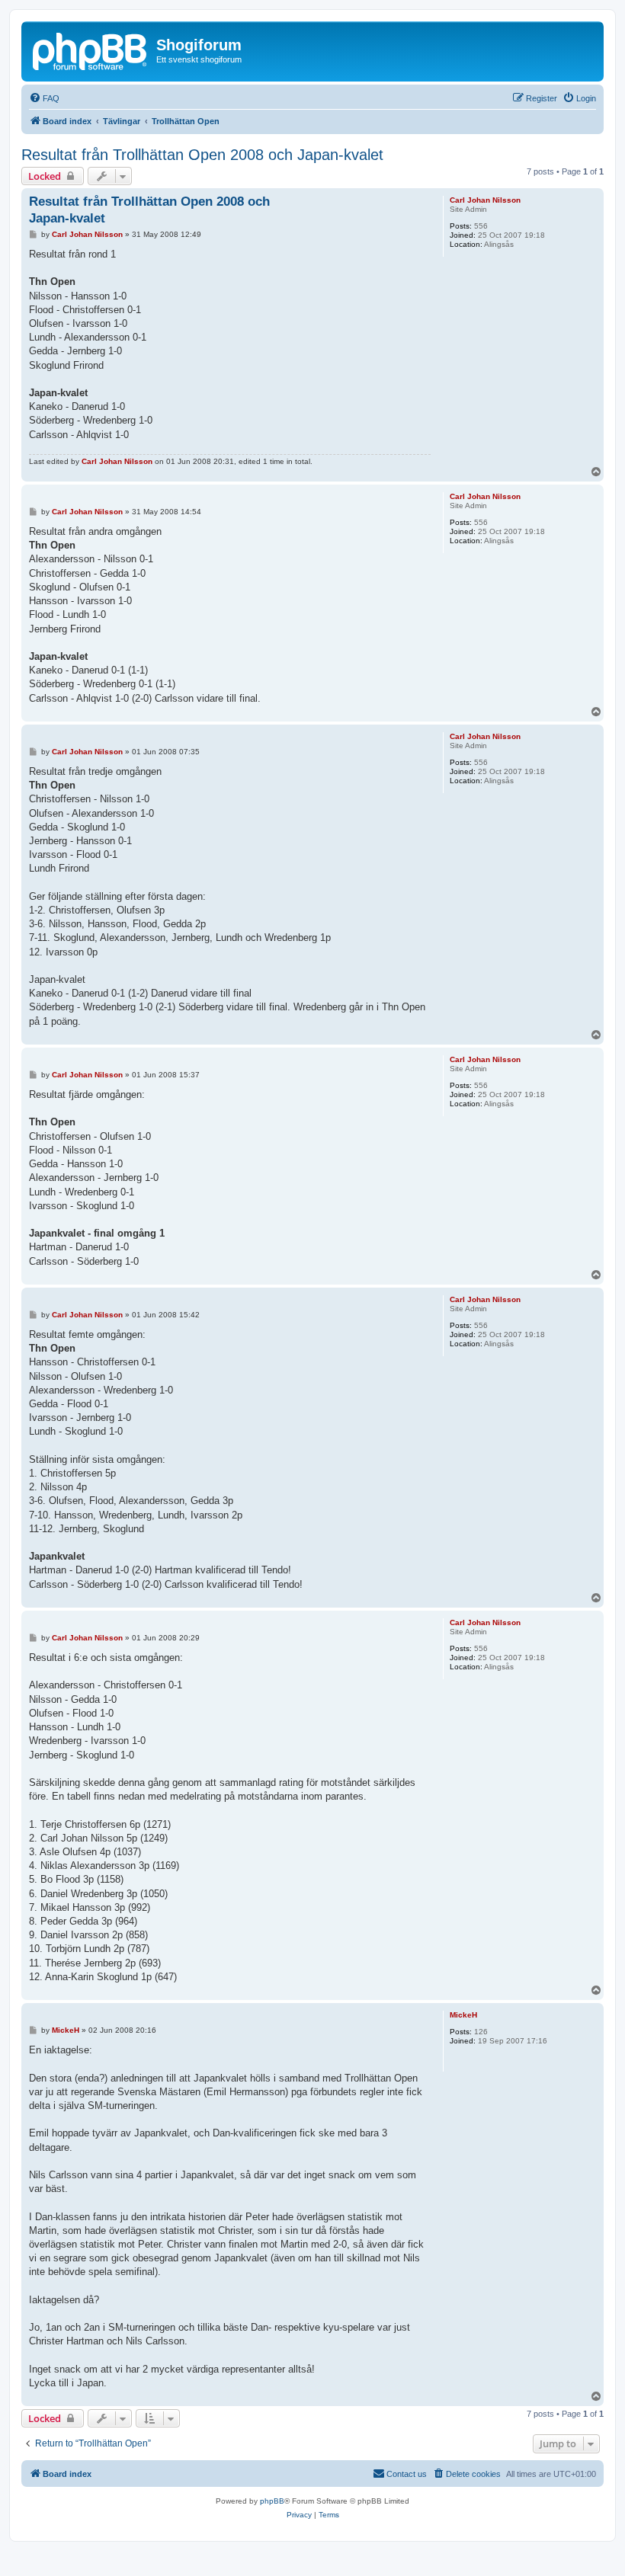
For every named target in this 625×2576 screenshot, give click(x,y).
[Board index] (91, 50)
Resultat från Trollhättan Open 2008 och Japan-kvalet (202, 155)
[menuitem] (44, 98)
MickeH (463, 2015)
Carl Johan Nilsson (485, 200)
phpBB (272, 2501)
